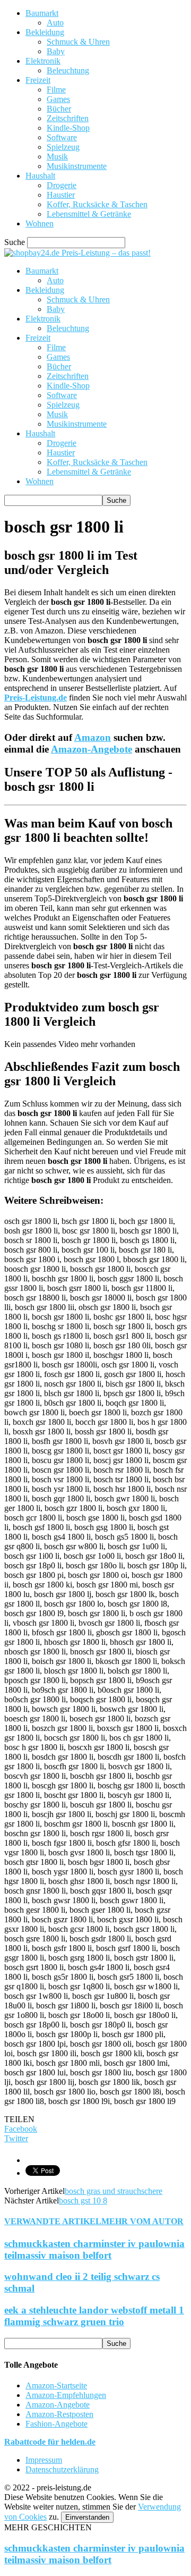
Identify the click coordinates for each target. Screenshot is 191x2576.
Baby (56, 51)
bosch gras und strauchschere (114, 2191)
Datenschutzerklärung (62, 2469)
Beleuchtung (68, 70)
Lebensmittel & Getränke (89, 214)
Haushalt (40, 176)
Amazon (93, 737)
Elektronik (43, 61)
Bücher (59, 109)
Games (58, 99)
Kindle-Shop (68, 128)
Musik (57, 157)
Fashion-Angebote (57, 2424)
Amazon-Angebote (92, 749)
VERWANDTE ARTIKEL (53, 2221)
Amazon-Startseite (56, 2385)
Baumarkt (42, 13)
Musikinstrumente (77, 166)
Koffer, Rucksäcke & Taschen (97, 204)
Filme (56, 90)
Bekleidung (45, 32)
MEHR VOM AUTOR (142, 2221)
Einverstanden (87, 2517)
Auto (55, 23)
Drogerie (62, 185)
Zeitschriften (68, 118)
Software (62, 137)
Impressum (44, 2460)
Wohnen (40, 223)
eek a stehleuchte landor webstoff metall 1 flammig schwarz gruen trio (94, 2316)
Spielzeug (63, 147)
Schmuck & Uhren (78, 42)
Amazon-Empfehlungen (66, 2395)
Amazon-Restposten (59, 2414)
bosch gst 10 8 (83, 2201)
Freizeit (38, 80)
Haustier (61, 195)
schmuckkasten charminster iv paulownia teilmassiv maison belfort (94, 2249)
